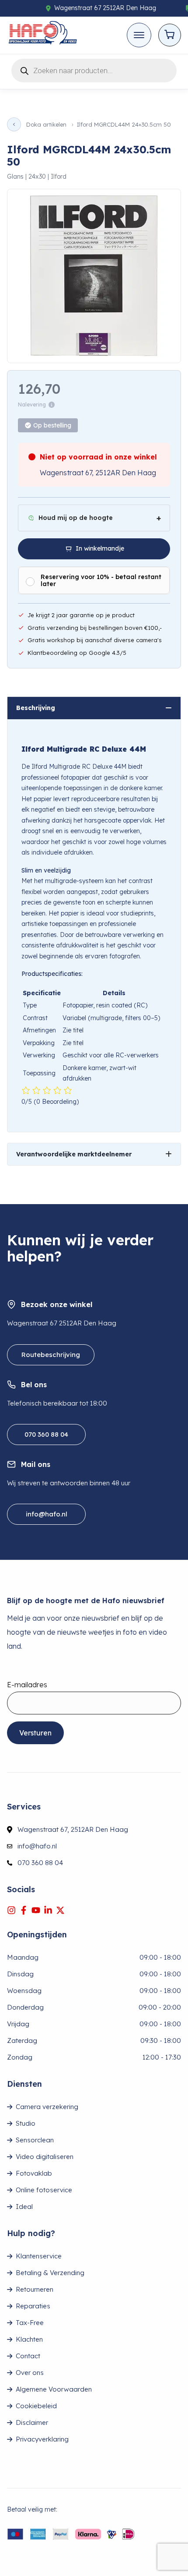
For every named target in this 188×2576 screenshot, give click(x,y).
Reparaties (33, 2306)
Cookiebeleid (36, 2406)
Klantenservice (39, 2256)
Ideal (24, 2207)
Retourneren (35, 2289)
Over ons (30, 2373)
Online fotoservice (44, 2190)
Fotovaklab (34, 2173)
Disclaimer (32, 2422)
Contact (28, 2356)
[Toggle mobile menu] (139, 35)
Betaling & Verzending (50, 2273)
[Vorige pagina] (14, 124)
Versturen (35, 1733)
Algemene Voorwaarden (54, 2389)
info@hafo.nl (47, 1514)
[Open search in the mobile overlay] (94, 69)
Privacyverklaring (42, 2439)
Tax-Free (30, 2323)
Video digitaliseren (45, 2157)
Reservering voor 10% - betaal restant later (101, 580)
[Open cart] (170, 35)
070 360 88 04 (46, 1434)
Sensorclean (35, 2140)
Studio (26, 2123)
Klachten (29, 2339)
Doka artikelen (46, 125)
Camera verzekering (47, 2107)
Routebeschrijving (51, 1355)
